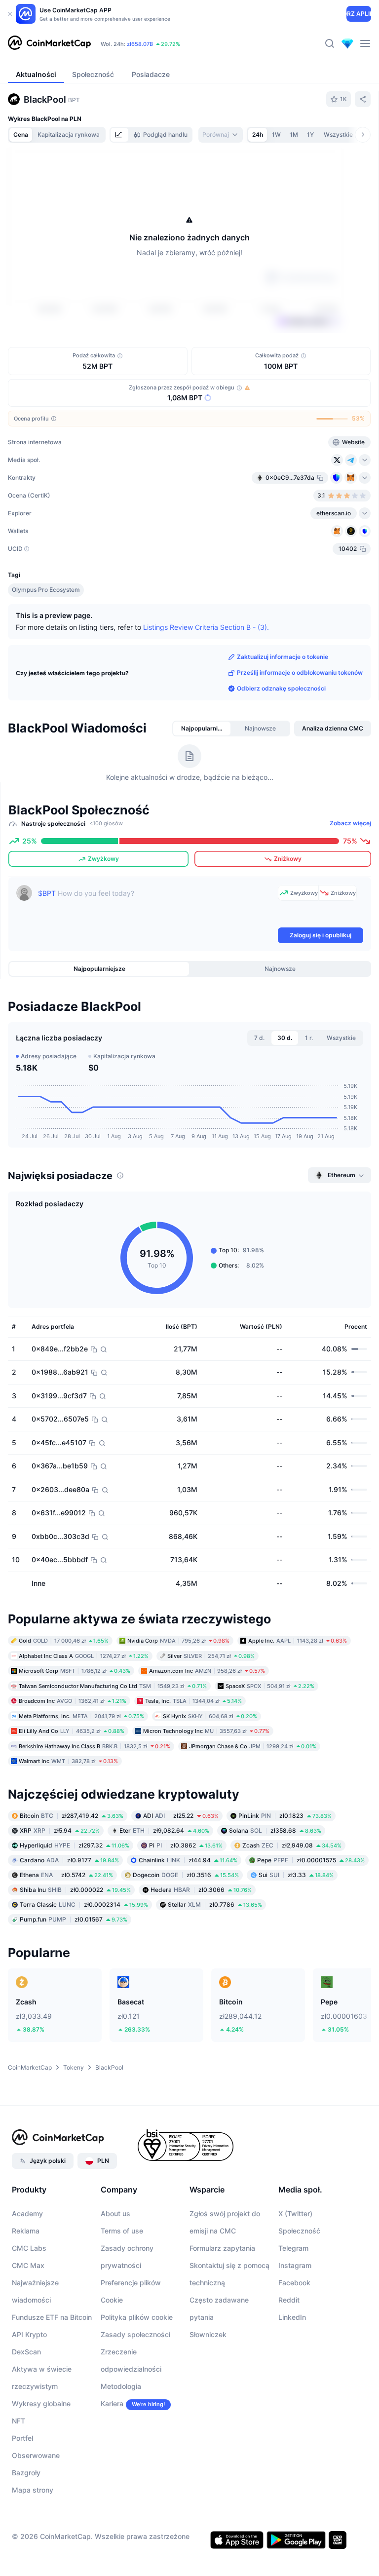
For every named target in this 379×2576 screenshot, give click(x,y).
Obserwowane (36, 2455)
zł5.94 (60, 1830)
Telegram (293, 2248)
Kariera (112, 2403)
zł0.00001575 (311, 1860)
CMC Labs (29, 2248)
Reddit (289, 2300)
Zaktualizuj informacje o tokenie (283, 657)
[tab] (119, 135)
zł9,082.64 (164, 1830)
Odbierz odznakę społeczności (281, 688)
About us (115, 2213)
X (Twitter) (295, 2213)
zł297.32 (75, 1845)
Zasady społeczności (135, 2334)
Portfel (22, 2438)
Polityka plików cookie (137, 2317)
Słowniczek (208, 2334)
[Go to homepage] (49, 43)
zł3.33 (296, 1875)
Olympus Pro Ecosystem (46, 590)
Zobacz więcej (350, 823)
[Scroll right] (363, 135)
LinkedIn (292, 2317)
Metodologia (121, 2386)
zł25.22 (181, 1816)
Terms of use (122, 2231)
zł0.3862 (186, 1845)
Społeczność (299, 2231)
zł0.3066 (201, 1890)
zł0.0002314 (84, 1904)
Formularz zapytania (222, 2248)
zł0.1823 (285, 1816)
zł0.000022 (75, 1890)
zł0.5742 (66, 1875)
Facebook (294, 2283)
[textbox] (156, 905)
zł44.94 (188, 1860)
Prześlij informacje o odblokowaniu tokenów (300, 673)
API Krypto (29, 2334)
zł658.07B (140, 44)
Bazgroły (26, 2473)
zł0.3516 (186, 1875)
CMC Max (28, 2265)
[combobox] (221, 135)
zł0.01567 (74, 1919)
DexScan (26, 2352)
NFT (19, 2421)
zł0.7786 (215, 1904)
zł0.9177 (69, 1860)
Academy (27, 2213)
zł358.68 (275, 1830)
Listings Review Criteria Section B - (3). (206, 627)
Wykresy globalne (41, 2403)
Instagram (295, 2265)
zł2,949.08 (292, 1845)
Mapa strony (33, 2490)
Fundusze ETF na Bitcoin (52, 2317)
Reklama (26, 2231)
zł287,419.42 (72, 1816)
